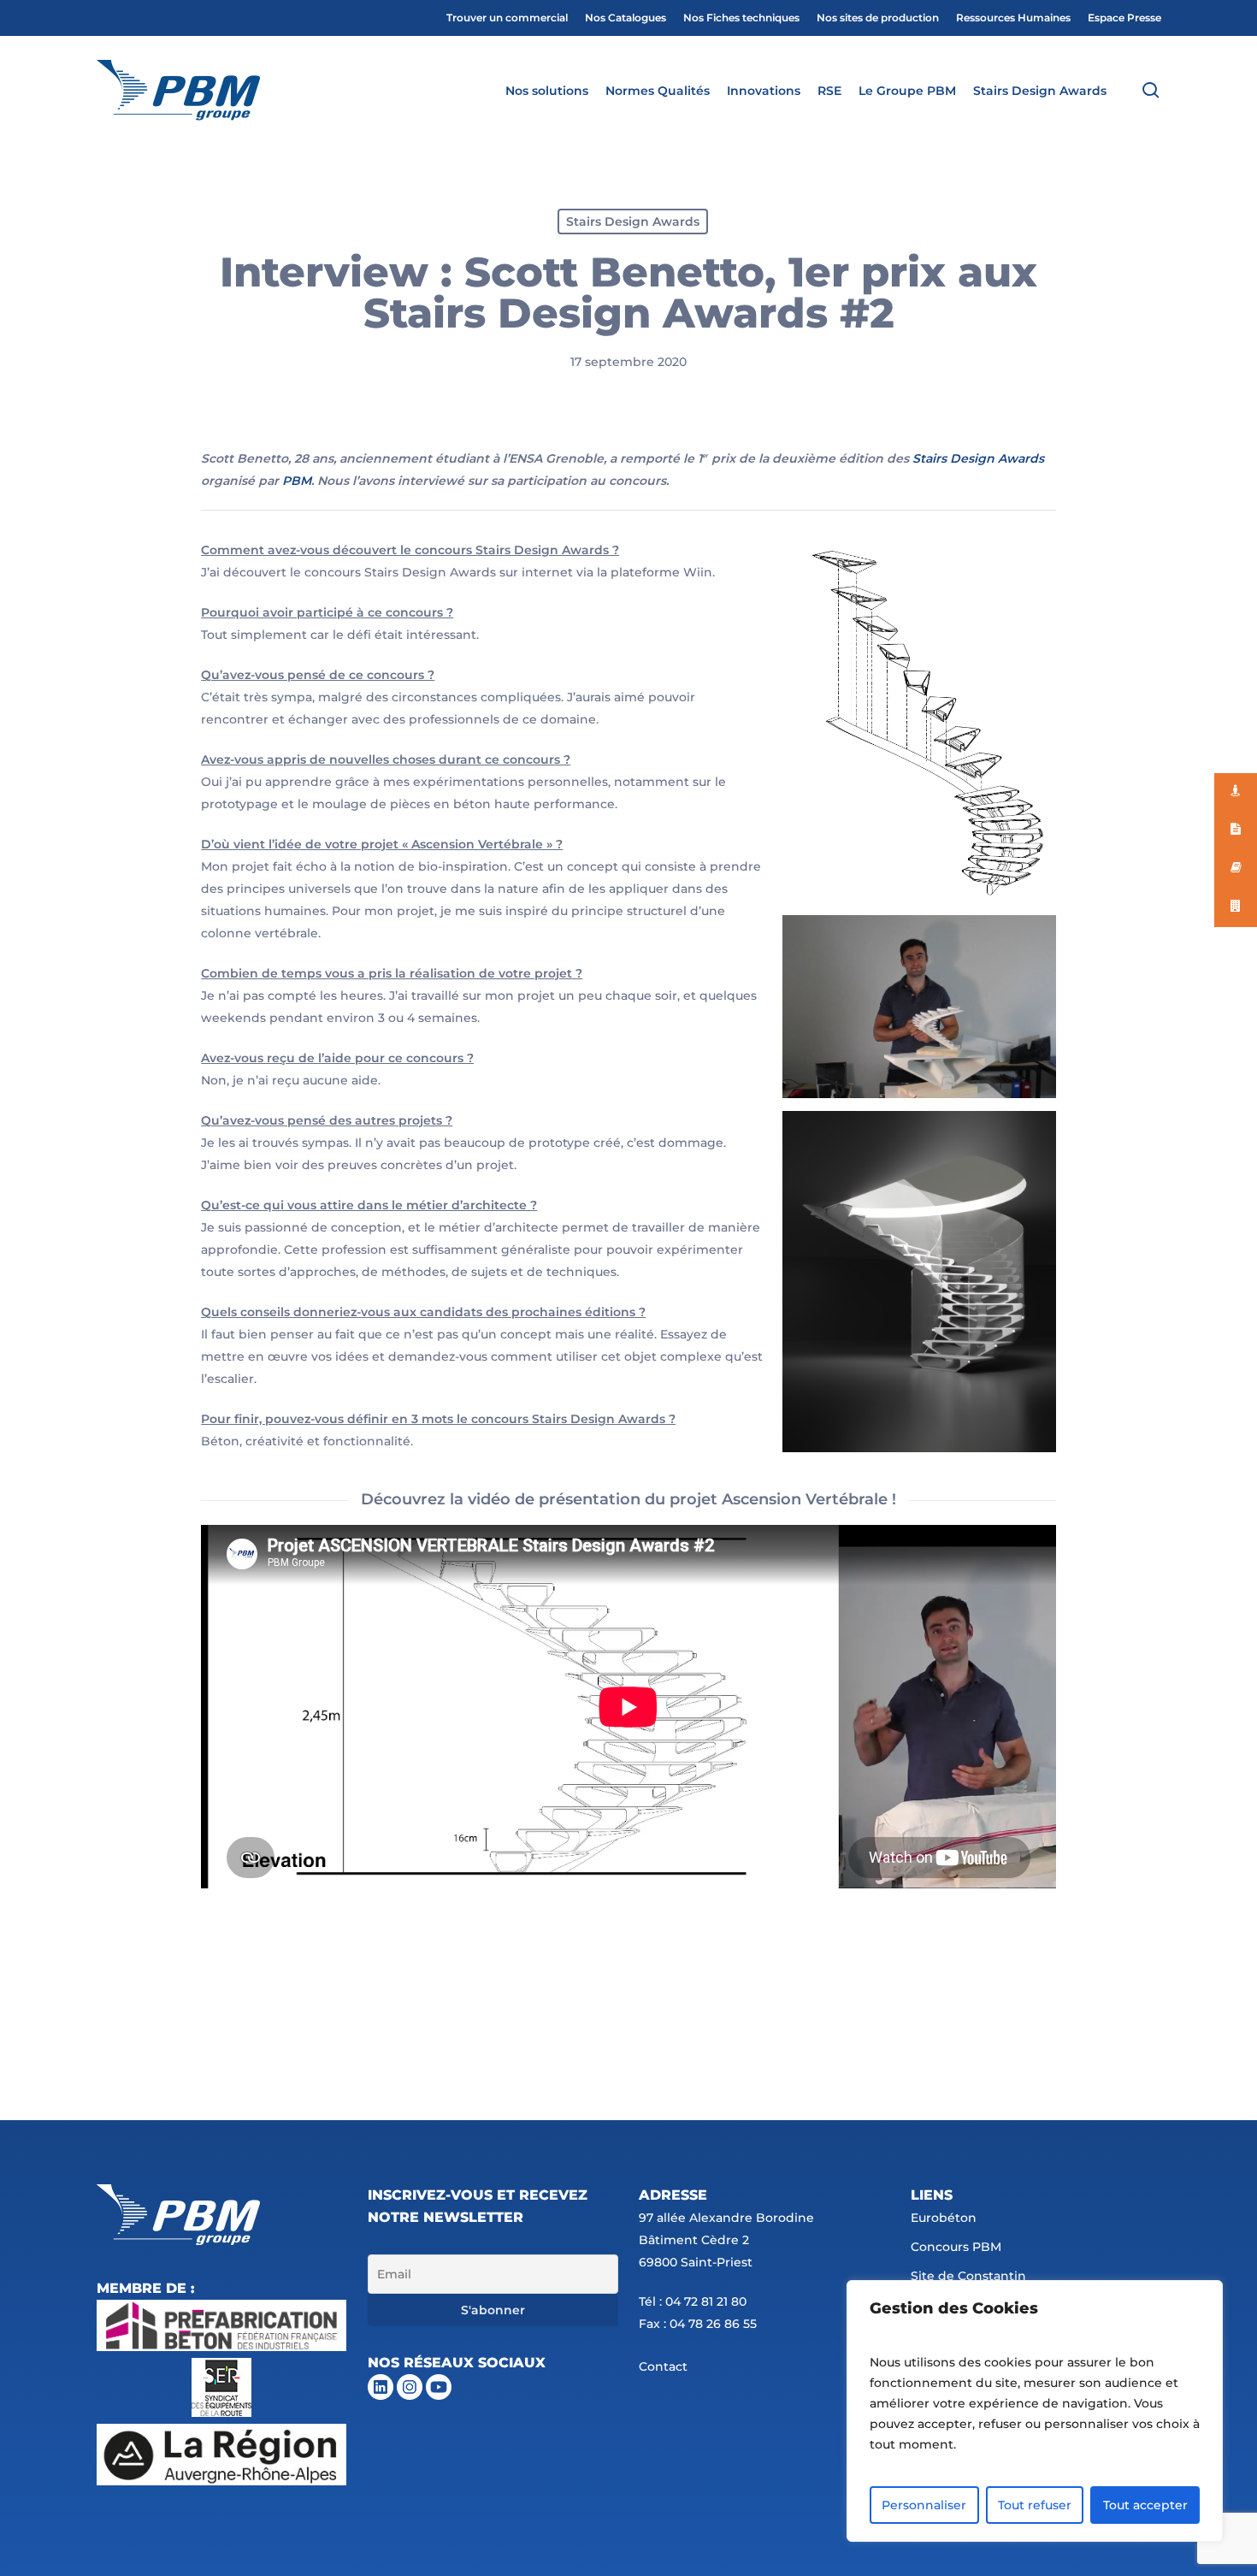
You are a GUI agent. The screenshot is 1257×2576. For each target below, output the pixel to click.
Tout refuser (1035, 2505)
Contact (663, 2366)
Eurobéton (944, 2218)
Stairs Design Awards (633, 222)
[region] (1035, 2411)
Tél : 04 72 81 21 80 (693, 2301)
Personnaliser (924, 2505)
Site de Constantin (968, 2276)
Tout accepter (1145, 2505)
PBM (297, 481)
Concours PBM (956, 2247)
